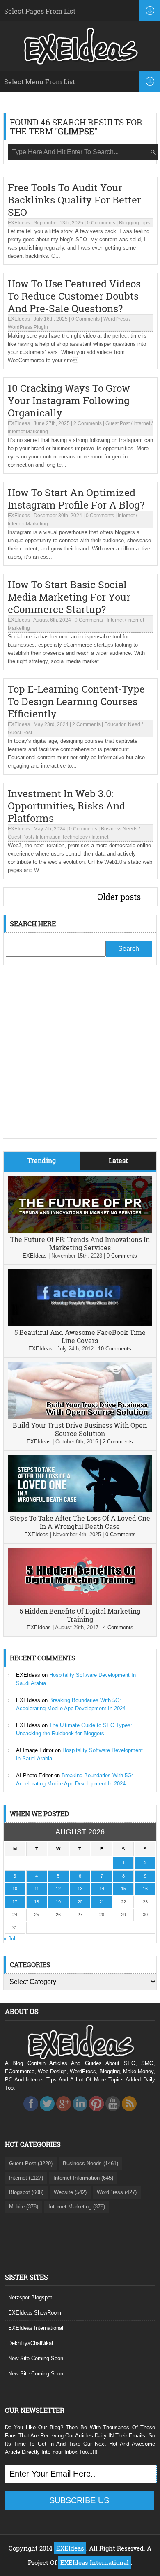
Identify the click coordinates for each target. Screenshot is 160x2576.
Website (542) (70, 2192)
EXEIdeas (19, 223)
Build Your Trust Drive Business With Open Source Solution (80, 1429)
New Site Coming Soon (36, 2358)
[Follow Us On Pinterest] (96, 2113)
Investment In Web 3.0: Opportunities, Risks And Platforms (66, 806)
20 (80, 1902)
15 (123, 1889)
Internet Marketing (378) (77, 2207)
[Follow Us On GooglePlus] (64, 2113)
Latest (118, 1160)
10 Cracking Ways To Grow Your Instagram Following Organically (69, 400)
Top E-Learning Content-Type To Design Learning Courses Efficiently (76, 701)
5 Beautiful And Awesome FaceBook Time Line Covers (80, 1336)
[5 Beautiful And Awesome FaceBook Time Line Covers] (80, 1324)
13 (80, 1889)
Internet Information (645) (83, 2178)
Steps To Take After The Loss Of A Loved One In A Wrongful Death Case (80, 1522)
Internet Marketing (28, 432)
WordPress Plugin (28, 327)
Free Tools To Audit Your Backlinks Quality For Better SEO (74, 200)
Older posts (119, 897)
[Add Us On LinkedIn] (80, 2113)
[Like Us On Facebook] (31, 2113)
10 (15, 1889)
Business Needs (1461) (90, 2163)
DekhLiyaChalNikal (31, 2343)
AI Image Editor (35, 1750)
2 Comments (88, 423)
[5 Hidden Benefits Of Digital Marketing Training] (80, 1603)
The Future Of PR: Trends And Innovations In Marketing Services (80, 1243)
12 (58, 1889)
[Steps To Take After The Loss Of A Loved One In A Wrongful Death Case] (80, 1510)
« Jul (9, 1939)
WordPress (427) (117, 2192)
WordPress (116, 319)
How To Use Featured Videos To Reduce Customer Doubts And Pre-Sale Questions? (74, 296)
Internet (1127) (26, 2178)
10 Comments (115, 1349)
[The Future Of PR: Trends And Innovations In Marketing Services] (80, 1231)
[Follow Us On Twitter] (47, 2113)
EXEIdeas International (36, 2328)
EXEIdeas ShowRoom (35, 2313)
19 (58, 1902)
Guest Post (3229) (31, 2163)
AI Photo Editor (34, 1775)
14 (102, 1889)
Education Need (122, 724)
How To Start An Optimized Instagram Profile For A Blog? (76, 499)
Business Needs (119, 829)
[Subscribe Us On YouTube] (113, 2113)
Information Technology (62, 837)
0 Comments (101, 223)
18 (37, 1902)
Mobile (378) (24, 2207)
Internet (142, 423)
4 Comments (118, 1627)
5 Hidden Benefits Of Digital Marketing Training (80, 1615)
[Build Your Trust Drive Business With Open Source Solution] (80, 1417)
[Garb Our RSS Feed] (129, 2113)
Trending (42, 1160)
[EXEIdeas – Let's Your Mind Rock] (80, 62)
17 (15, 1902)
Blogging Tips (134, 223)
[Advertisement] (80, 1058)
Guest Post (118, 423)
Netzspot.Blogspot (30, 2297)
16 (145, 1889)
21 (102, 1902)
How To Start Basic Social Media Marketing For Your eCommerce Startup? (69, 597)
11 (37, 1889)
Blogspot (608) (26, 2192)
